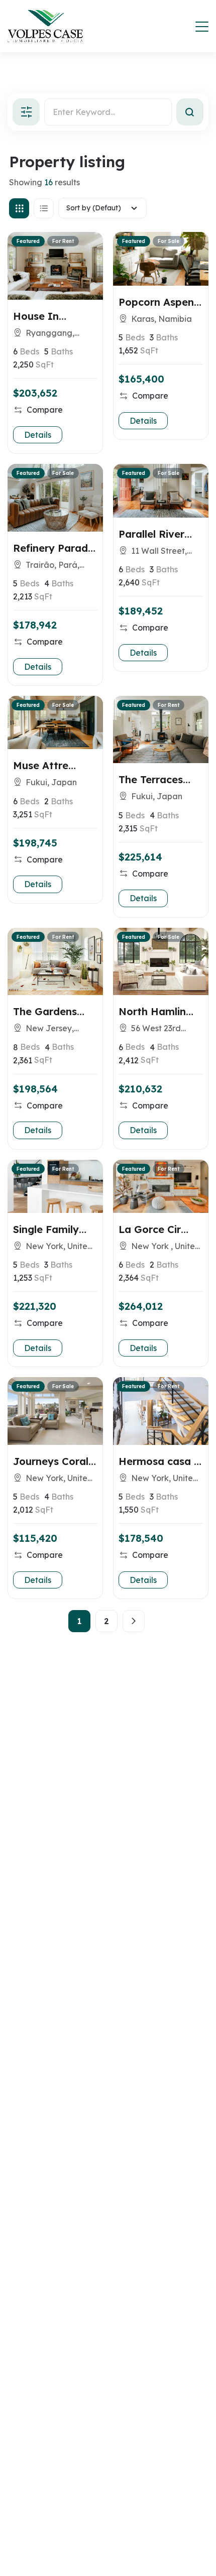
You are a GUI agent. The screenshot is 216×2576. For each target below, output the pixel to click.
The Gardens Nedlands (45, 1011)
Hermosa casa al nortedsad (161, 1461)
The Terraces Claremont (151, 779)
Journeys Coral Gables (51, 1461)
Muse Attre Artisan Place (46, 765)
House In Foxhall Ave (42, 316)
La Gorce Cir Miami (150, 1229)
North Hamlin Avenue (152, 1011)
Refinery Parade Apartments (53, 548)
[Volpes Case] (45, 26)
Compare (45, 410)
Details (38, 435)
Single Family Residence (46, 1229)
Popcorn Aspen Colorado (156, 302)
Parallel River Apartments (151, 534)
